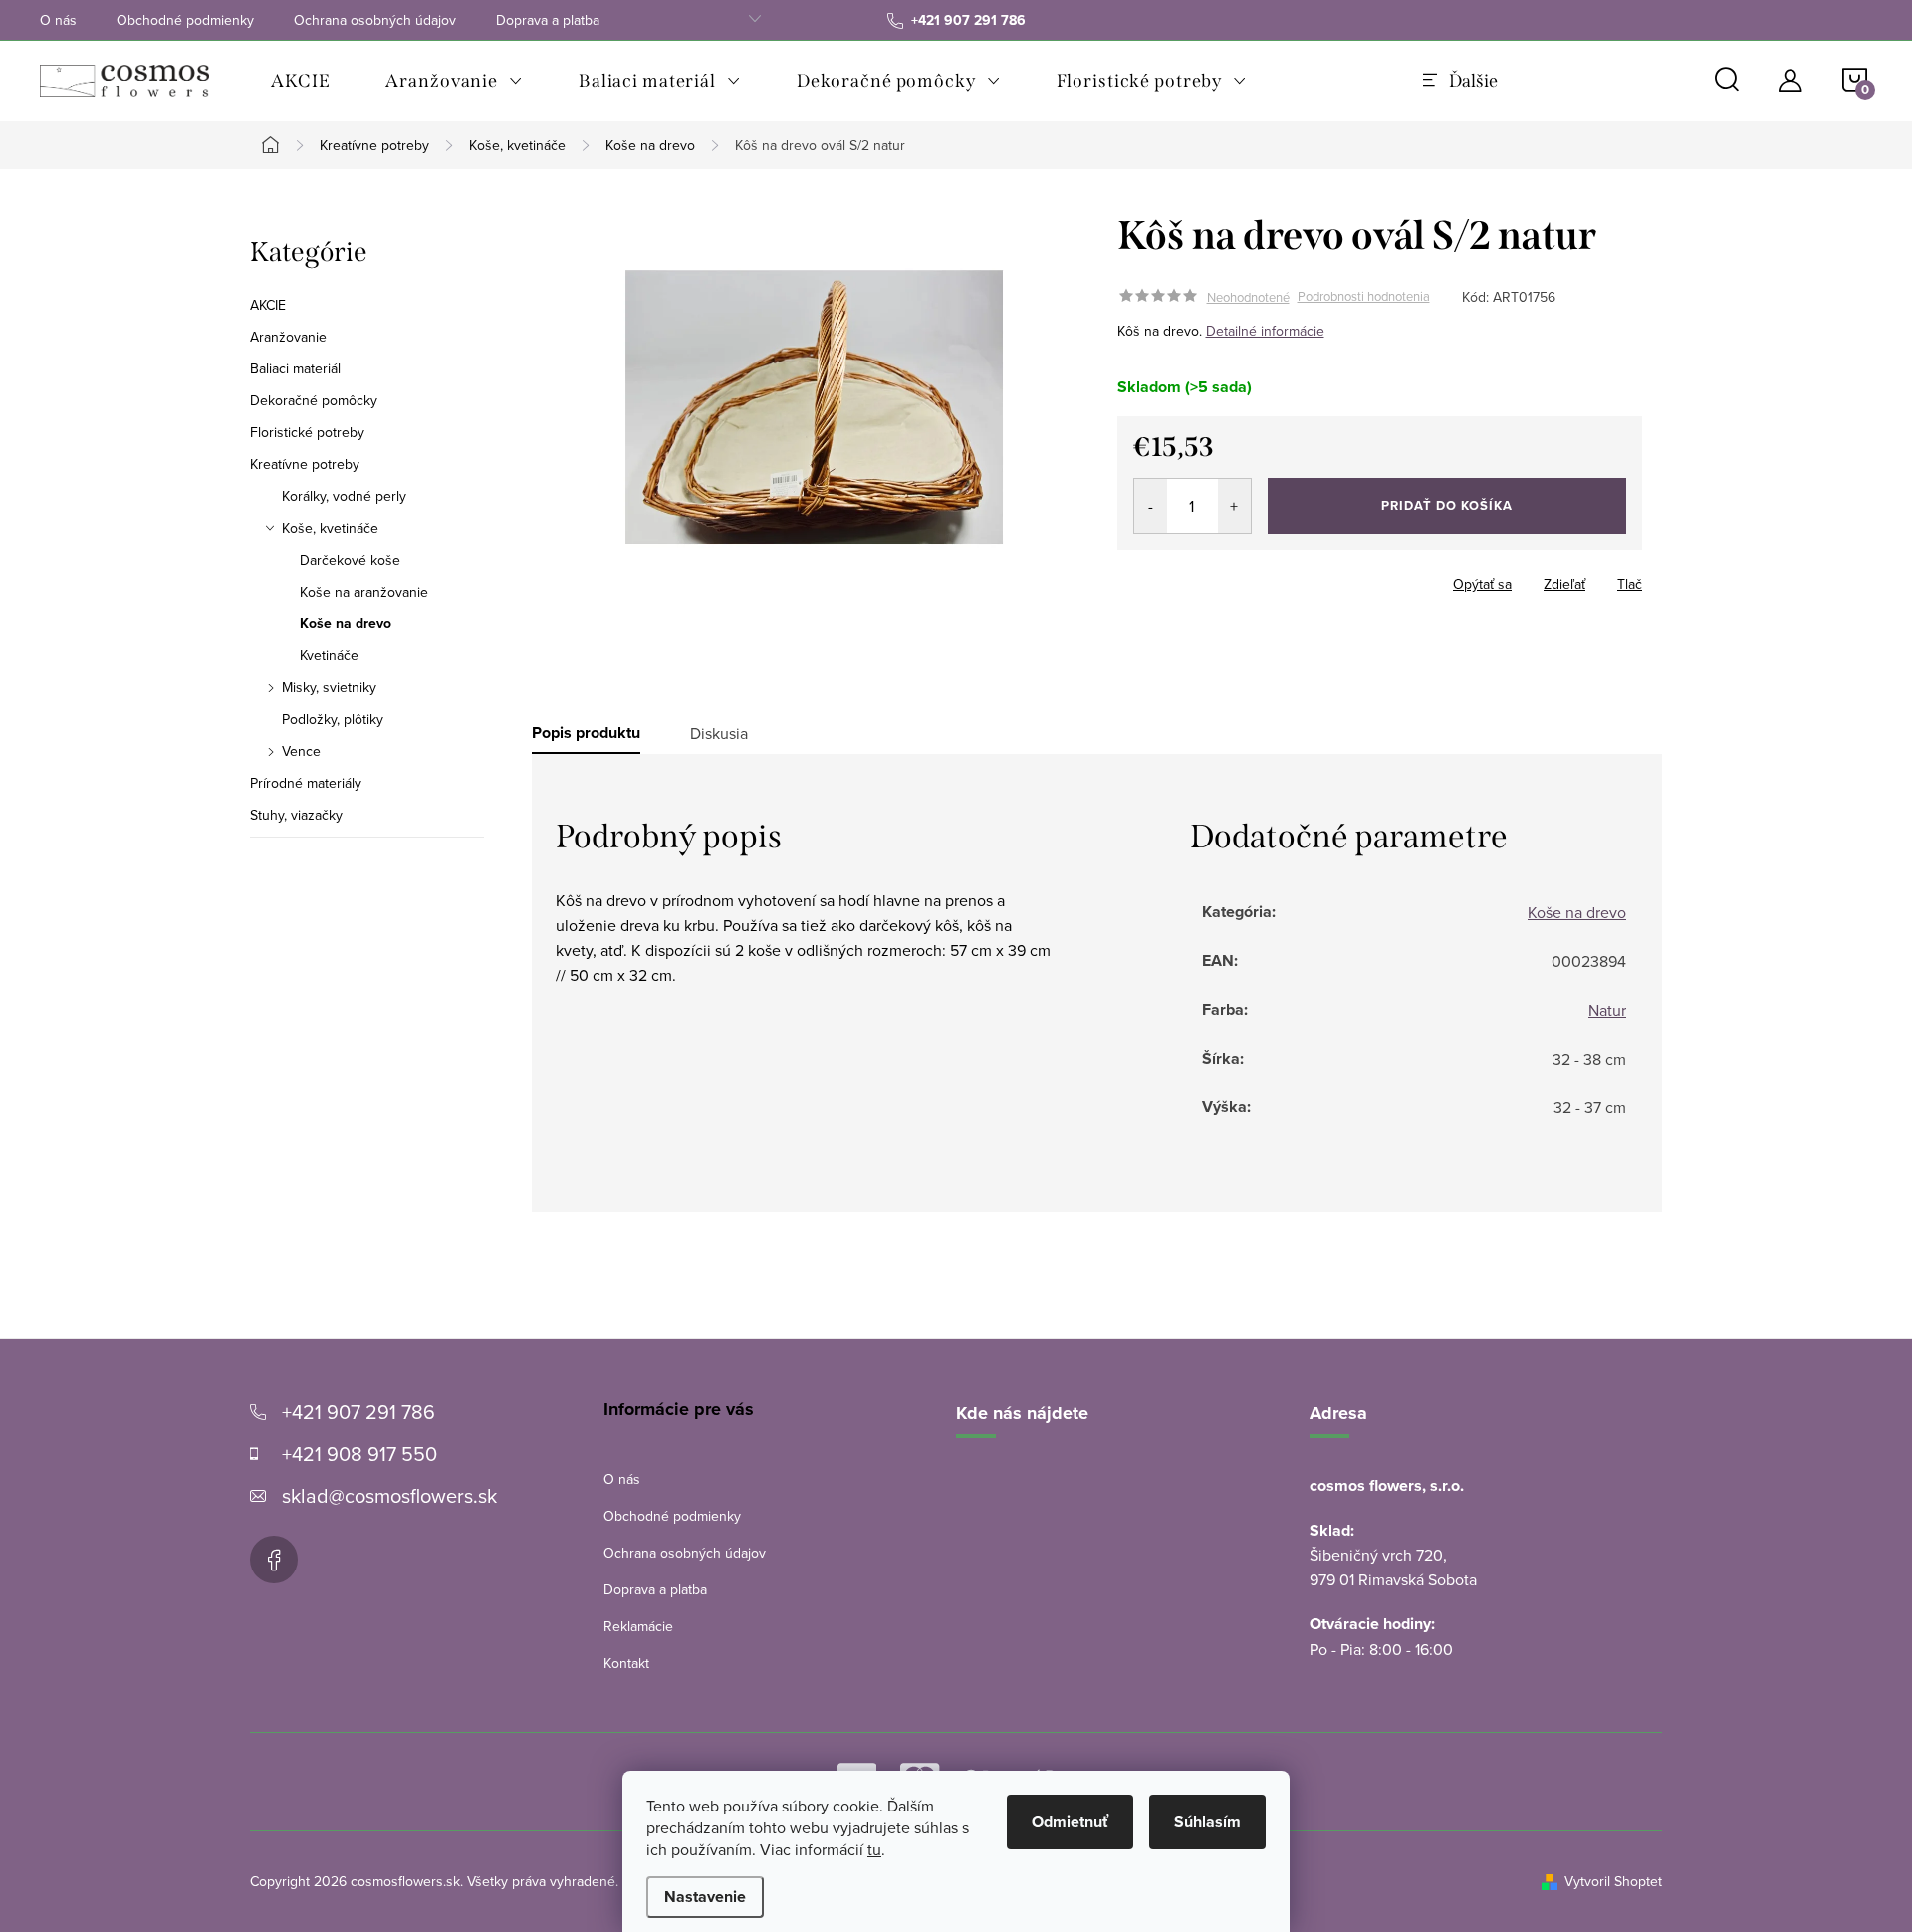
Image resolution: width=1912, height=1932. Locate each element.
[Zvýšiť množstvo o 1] (1234, 506)
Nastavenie (705, 1897)
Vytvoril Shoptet (1613, 1881)
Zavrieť (1257, 578)
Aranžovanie (288, 337)
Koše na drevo (346, 623)
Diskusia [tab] (719, 733)
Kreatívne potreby (305, 464)
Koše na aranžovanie (364, 592)
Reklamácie (638, 1626)
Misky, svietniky (329, 687)
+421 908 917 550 (359, 1453)
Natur (1607, 1010)
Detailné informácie (1265, 331)
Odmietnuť (1070, 1822)
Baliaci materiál (295, 368)
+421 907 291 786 (358, 1412)
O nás (58, 20)
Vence (301, 751)
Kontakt (626, 1663)
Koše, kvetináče (330, 528)
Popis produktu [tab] (586, 733)
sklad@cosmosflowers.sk (389, 1495)
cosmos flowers (274, 1560)
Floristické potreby (307, 432)
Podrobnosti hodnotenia (1364, 297)
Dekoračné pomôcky (314, 400)
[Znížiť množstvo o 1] (1151, 506)
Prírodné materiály (306, 783)
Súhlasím (1207, 1822)
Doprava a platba (548, 20)
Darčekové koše (350, 560)
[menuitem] (300, 81)
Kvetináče (329, 655)
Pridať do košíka (1447, 505)
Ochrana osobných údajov (375, 20)
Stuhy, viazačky (296, 815)
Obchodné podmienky (185, 20)
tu (874, 1849)
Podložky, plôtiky (333, 719)
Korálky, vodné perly (344, 496)
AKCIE (268, 305)
